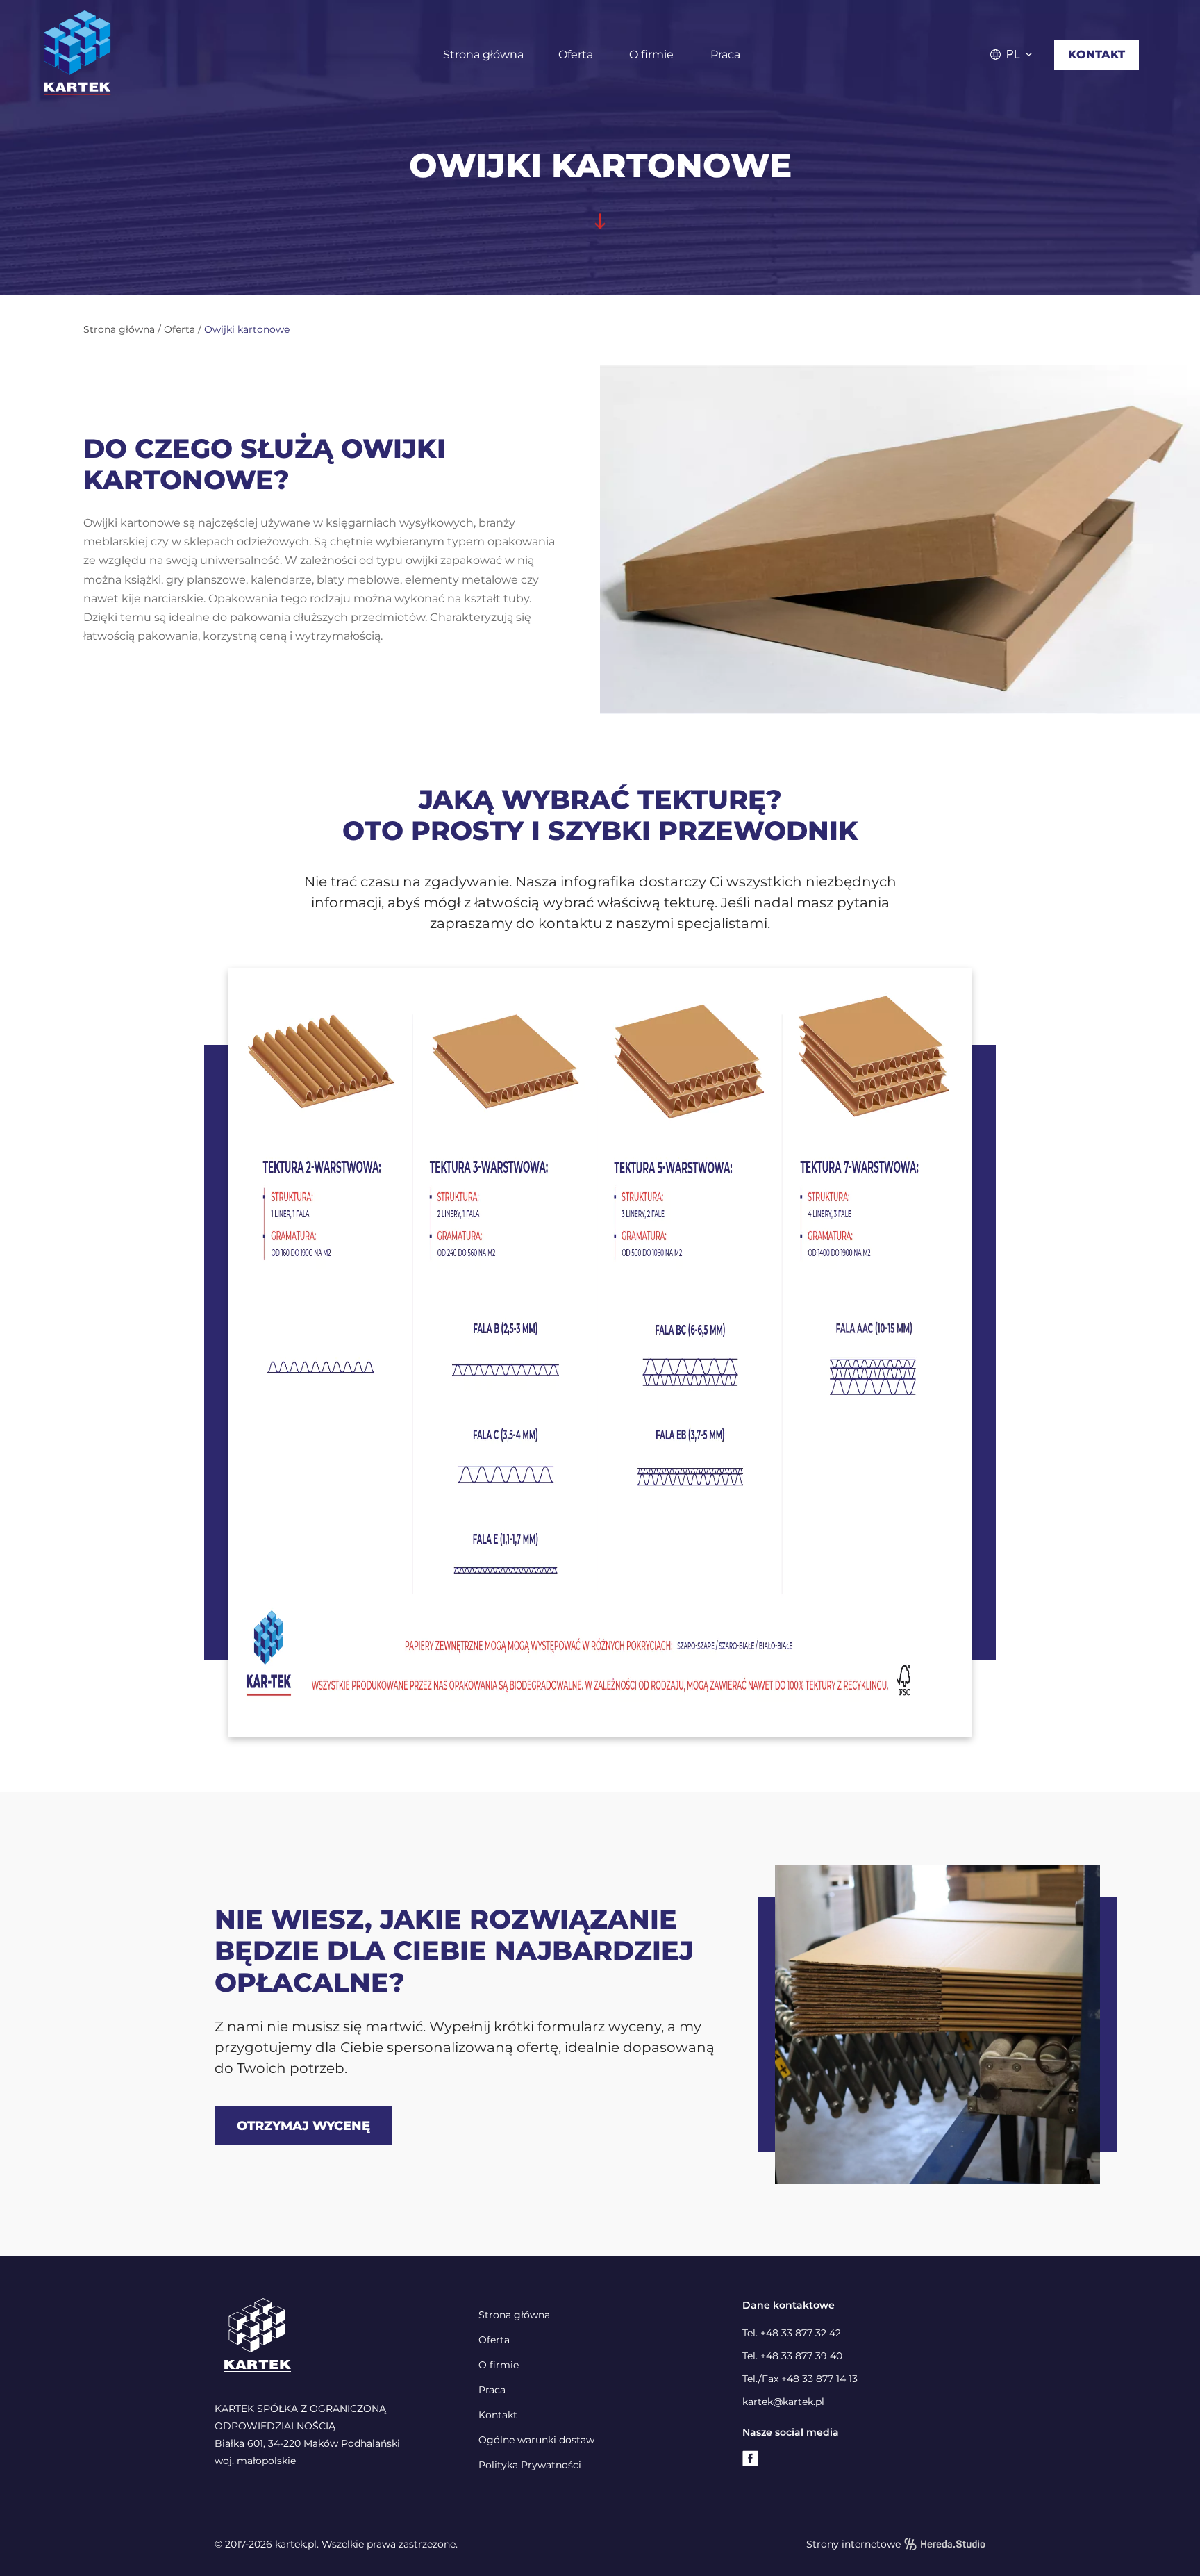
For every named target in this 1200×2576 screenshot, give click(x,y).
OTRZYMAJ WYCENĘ (303, 2126)
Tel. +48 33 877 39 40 (792, 2356)
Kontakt (1097, 55)
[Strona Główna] (175, 55)
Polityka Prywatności (530, 2465)
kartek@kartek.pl (783, 2402)
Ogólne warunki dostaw (536, 2440)
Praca (725, 55)
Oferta (576, 55)
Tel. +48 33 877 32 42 (792, 2333)
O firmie (651, 55)
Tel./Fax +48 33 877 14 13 (800, 2379)
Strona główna (483, 55)
